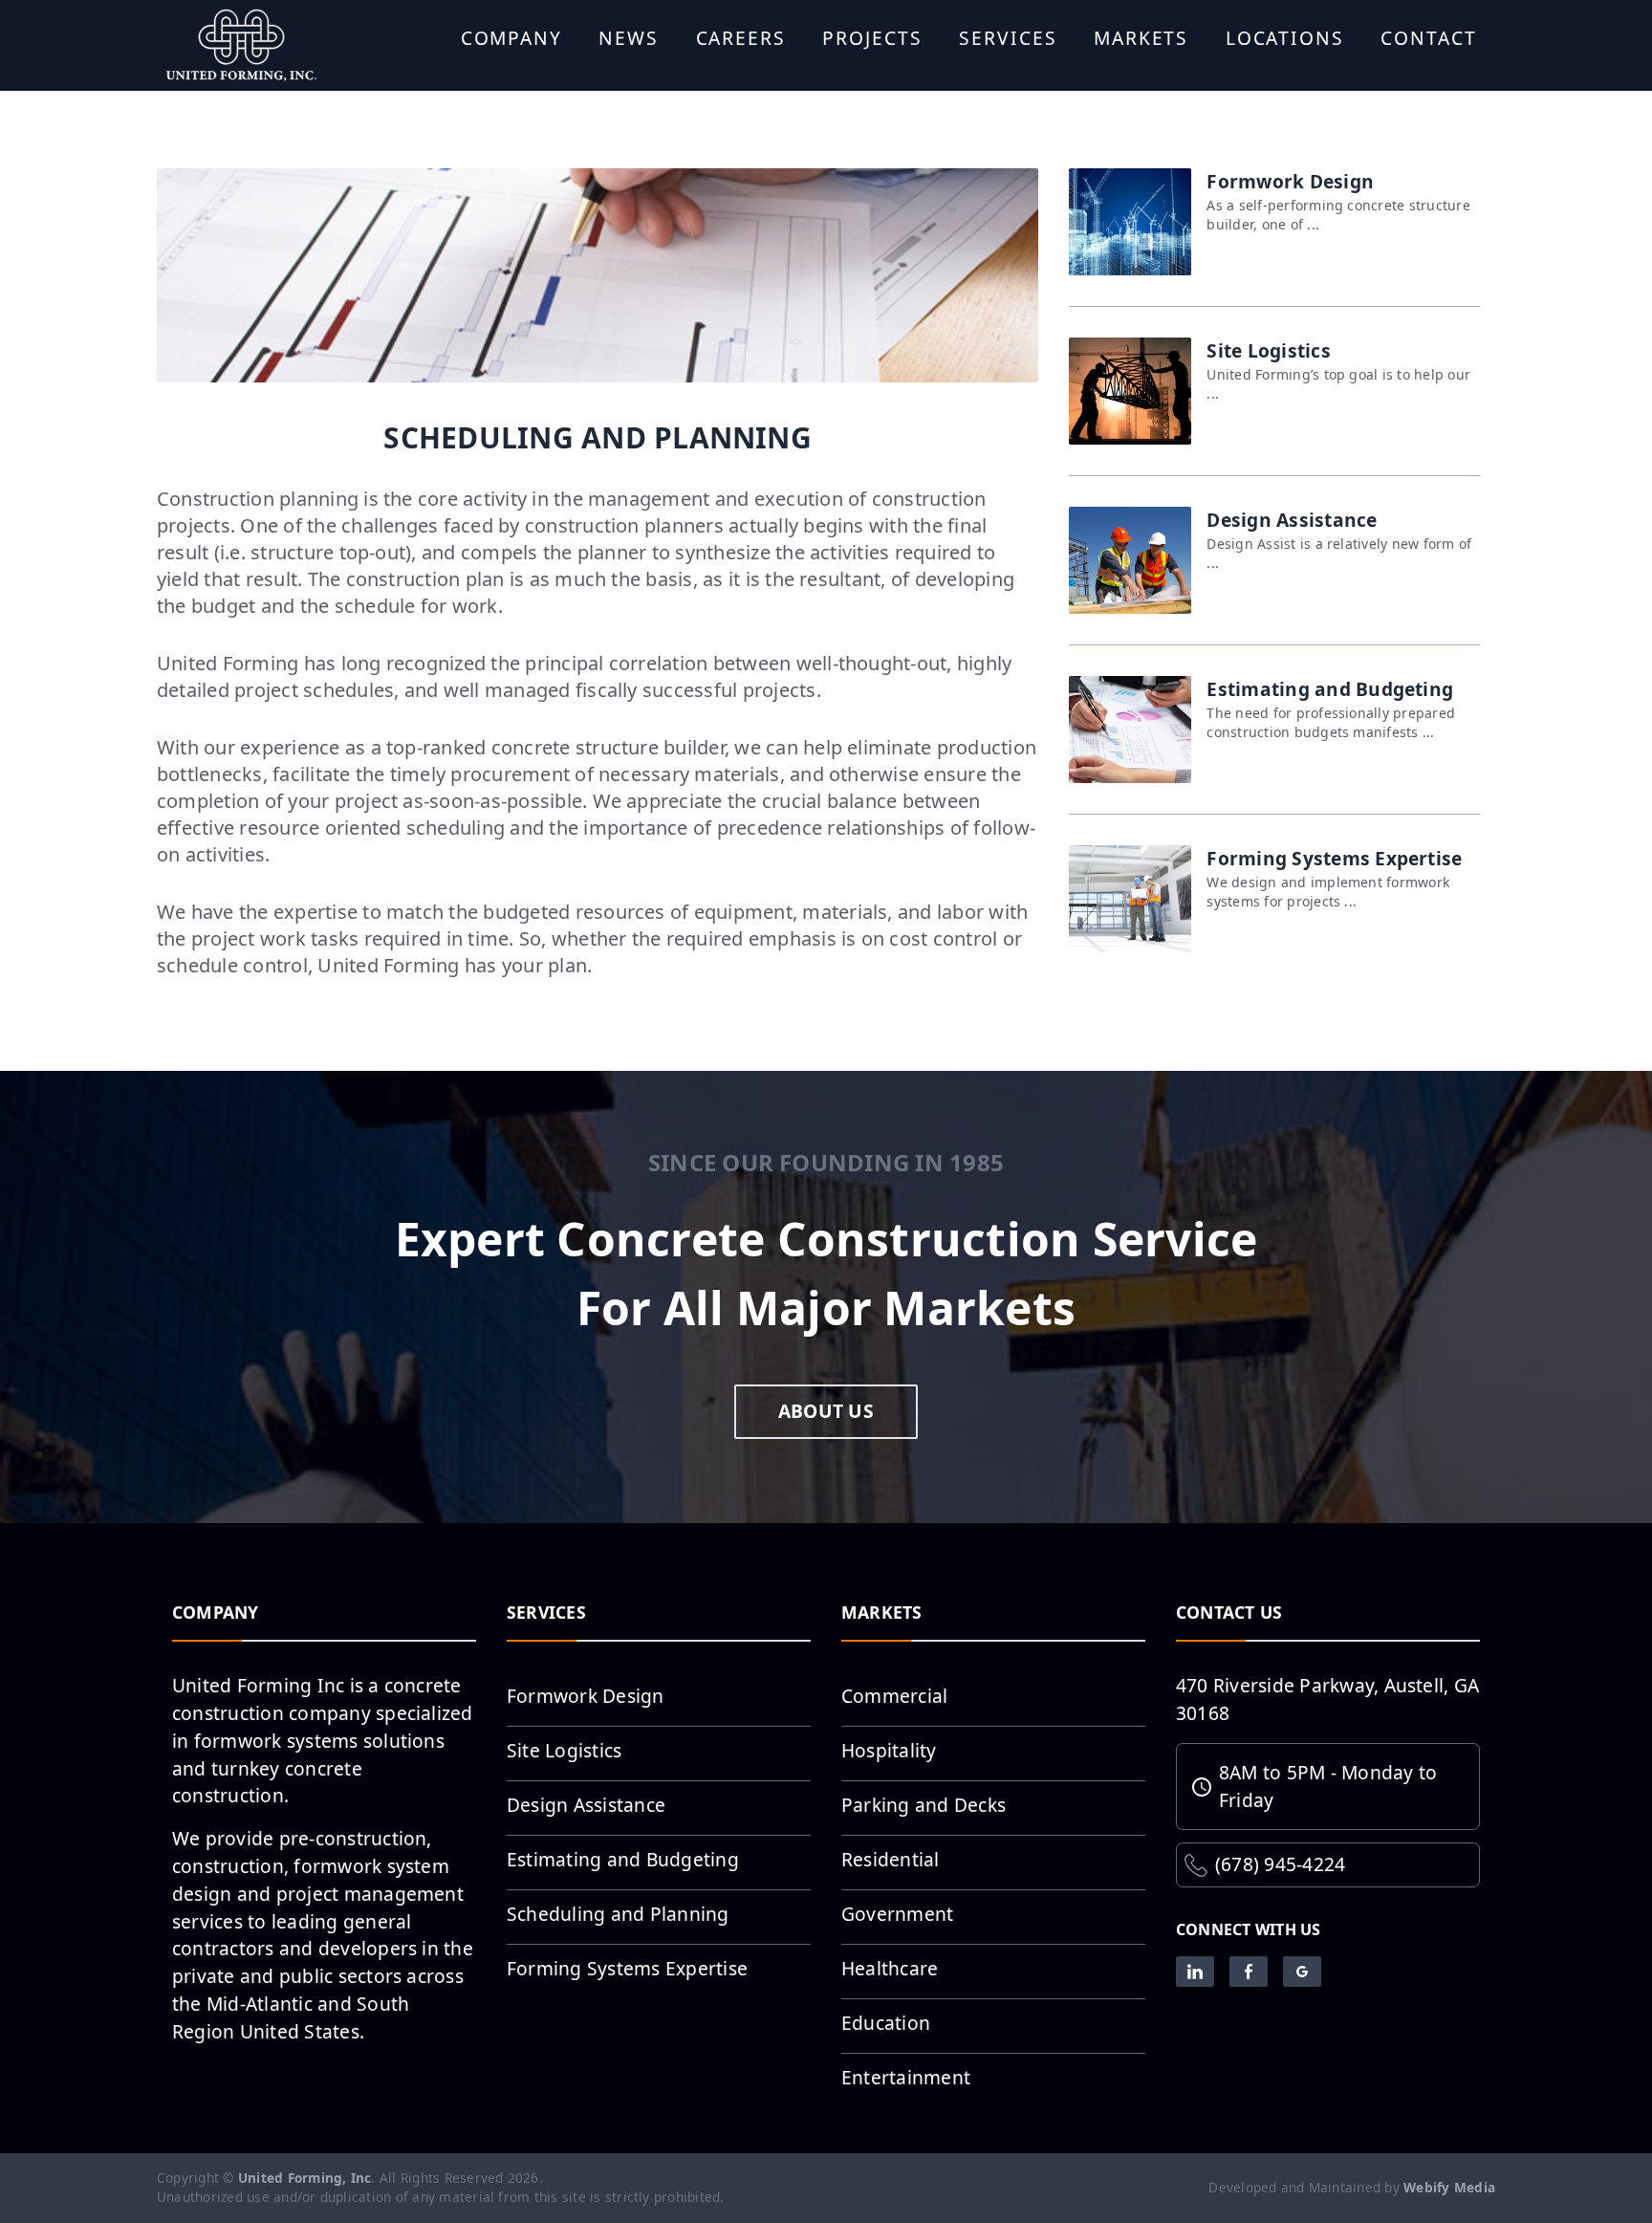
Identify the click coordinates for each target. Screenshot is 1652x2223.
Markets (1141, 38)
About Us (826, 1411)
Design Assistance (586, 1805)
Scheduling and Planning (618, 1914)
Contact (1428, 38)
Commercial (894, 1696)
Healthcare (890, 1968)
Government (897, 1914)
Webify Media (1449, 2187)
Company (511, 38)
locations (1285, 38)
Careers (741, 38)
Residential (891, 1859)
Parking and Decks (924, 1805)
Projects (872, 38)
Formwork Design (586, 1696)
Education (886, 2023)
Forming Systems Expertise (627, 1968)
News (629, 38)
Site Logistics (564, 1750)
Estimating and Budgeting (623, 1859)
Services (1008, 38)
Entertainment (906, 2077)
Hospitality (889, 1750)
